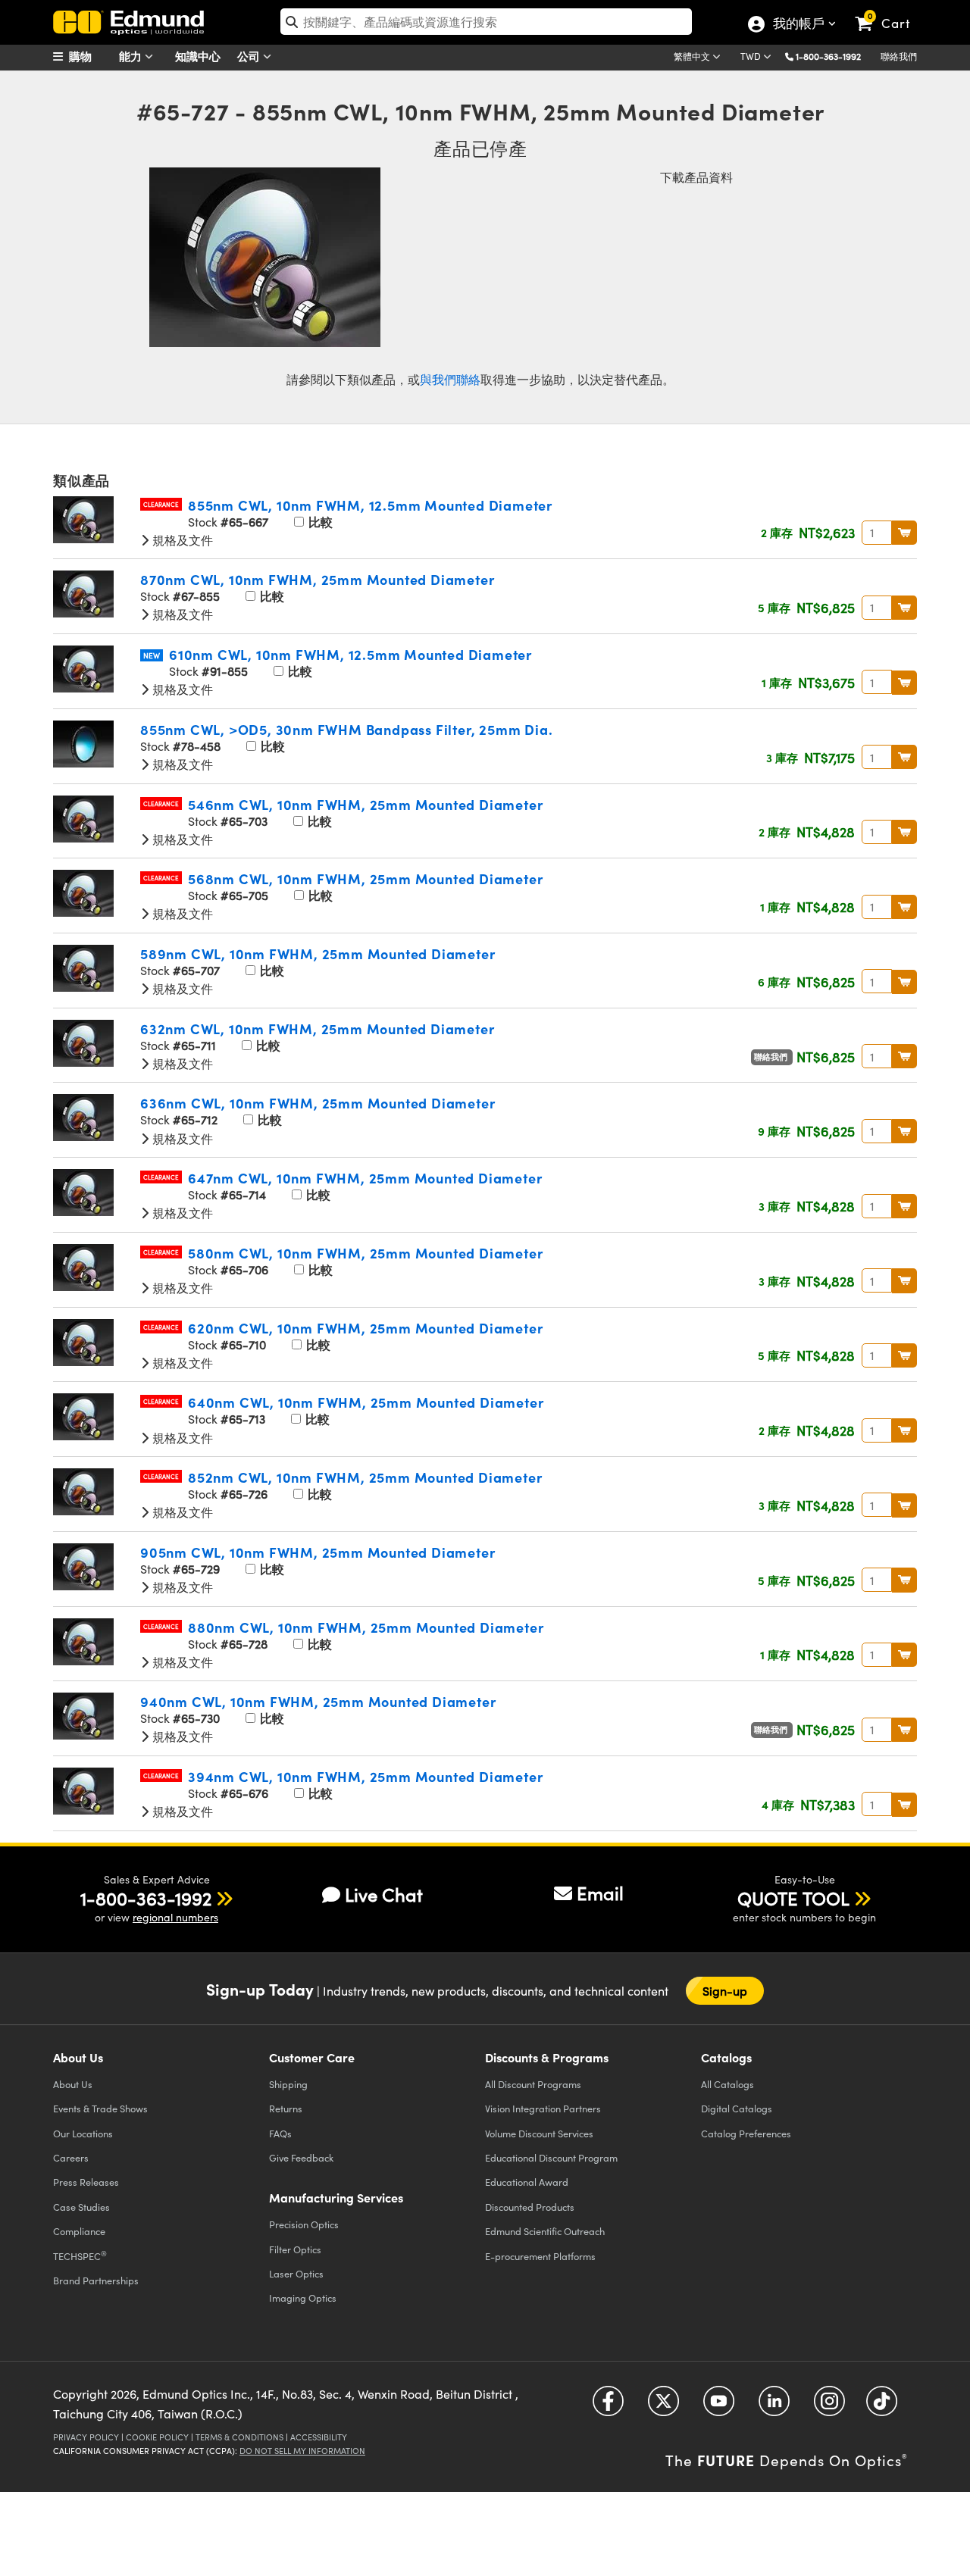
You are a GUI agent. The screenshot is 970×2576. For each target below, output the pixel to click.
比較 (319, 522)
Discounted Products (530, 2207)
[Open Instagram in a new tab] (829, 2407)
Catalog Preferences (746, 2133)
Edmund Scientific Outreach (545, 2231)
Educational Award (527, 2182)
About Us (73, 2084)
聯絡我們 (899, 56)
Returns (286, 2108)
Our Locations (83, 2133)
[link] (889, 11)
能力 (132, 56)
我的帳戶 (798, 25)
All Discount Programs (533, 2084)
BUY (904, 533)
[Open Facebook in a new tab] (608, 2407)
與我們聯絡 (450, 379)
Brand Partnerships (96, 2280)
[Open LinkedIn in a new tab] (774, 2407)
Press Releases (86, 2182)
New (152, 655)
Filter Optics (295, 2249)
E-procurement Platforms (540, 2256)
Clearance (161, 504)
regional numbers (175, 1917)
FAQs (280, 2133)
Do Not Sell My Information (302, 2451)
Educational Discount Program (551, 2157)
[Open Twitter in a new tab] (663, 2407)
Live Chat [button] (384, 1894)
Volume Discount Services (539, 2133)
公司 (250, 56)
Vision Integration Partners (543, 2108)
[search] (486, 22)
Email (600, 1893)
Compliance (79, 2231)
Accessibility (319, 2437)
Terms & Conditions (239, 2437)
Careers (71, 2157)
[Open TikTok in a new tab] (882, 2407)
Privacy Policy (86, 2437)
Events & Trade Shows (100, 2108)
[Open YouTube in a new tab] (719, 2407)
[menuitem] (91, 56)
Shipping (288, 2084)
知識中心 (198, 56)
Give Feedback (301, 2157)
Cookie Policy (157, 2437)
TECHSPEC (80, 2256)
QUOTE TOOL (793, 1898)
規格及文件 (181, 540)
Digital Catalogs (737, 2108)
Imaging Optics (303, 2298)
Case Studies (81, 2207)
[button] (834, 56)
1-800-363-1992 (828, 56)
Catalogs (727, 2084)
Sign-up (725, 1991)
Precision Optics (304, 2224)
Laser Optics (296, 2273)
